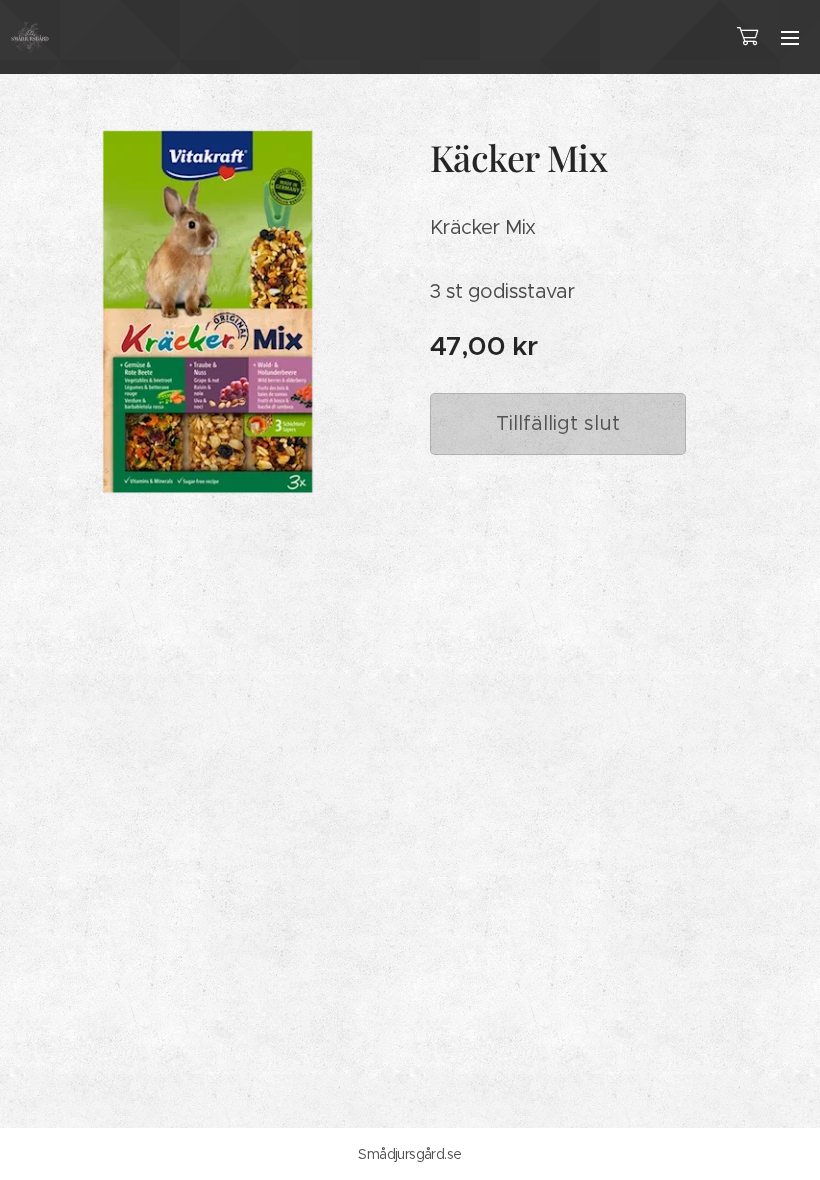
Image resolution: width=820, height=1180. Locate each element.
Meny (790, 37)
